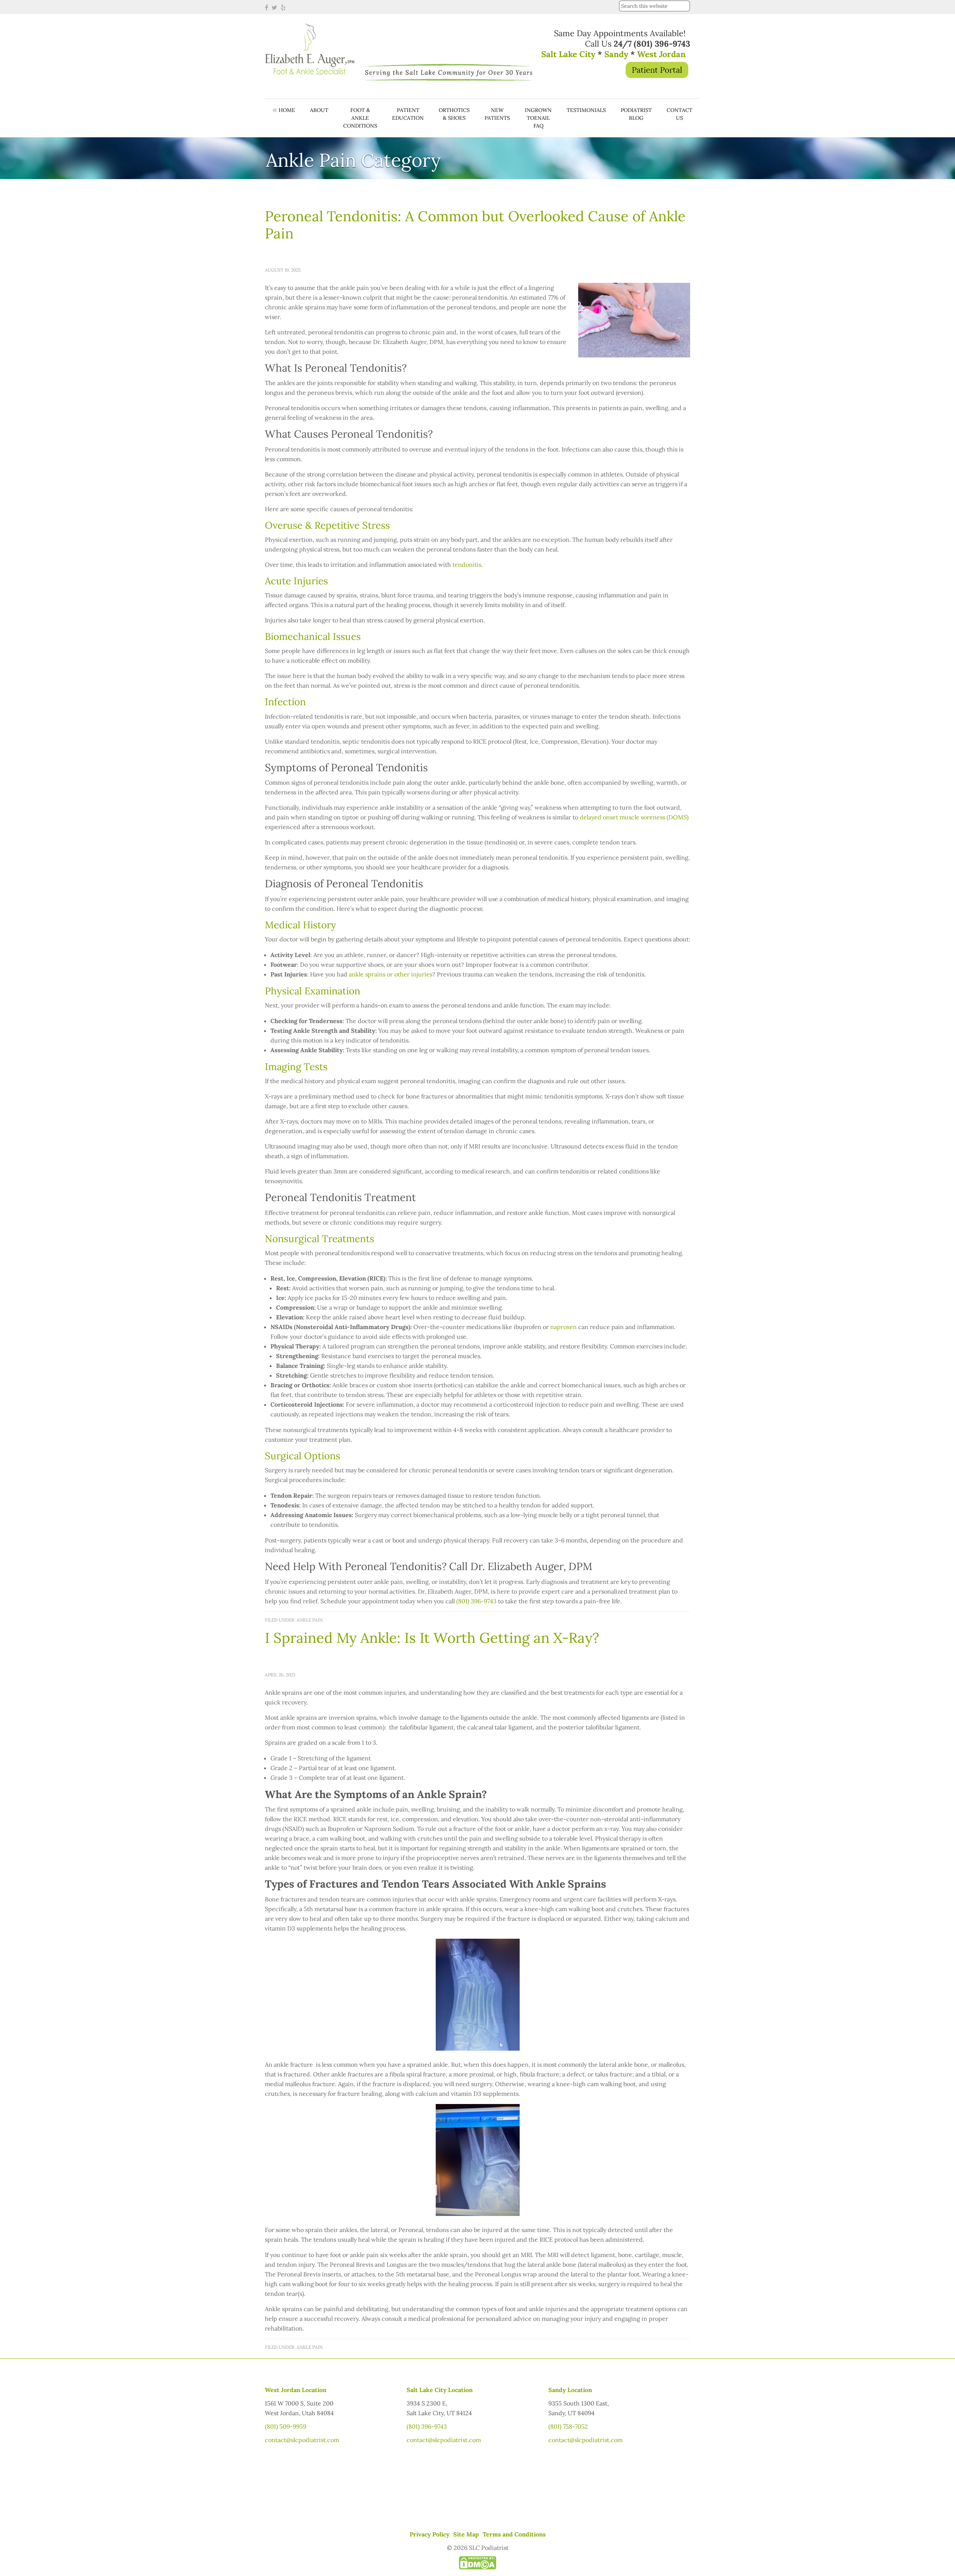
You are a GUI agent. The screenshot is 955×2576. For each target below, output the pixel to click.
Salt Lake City (568, 54)
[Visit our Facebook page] (267, 7)
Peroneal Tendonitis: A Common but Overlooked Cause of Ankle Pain (475, 225)
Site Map (466, 2534)
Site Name (310, 55)
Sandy (616, 54)
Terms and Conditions (514, 2534)
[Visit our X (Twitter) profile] (275, 7)
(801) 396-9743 (427, 2426)
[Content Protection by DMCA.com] (477, 2567)
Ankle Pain (310, 1620)
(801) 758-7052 (568, 2426)
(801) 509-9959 (286, 2426)
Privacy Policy (430, 2534)
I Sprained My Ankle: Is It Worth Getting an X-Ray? (432, 1638)
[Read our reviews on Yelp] (284, 7)
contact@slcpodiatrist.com (302, 2440)
